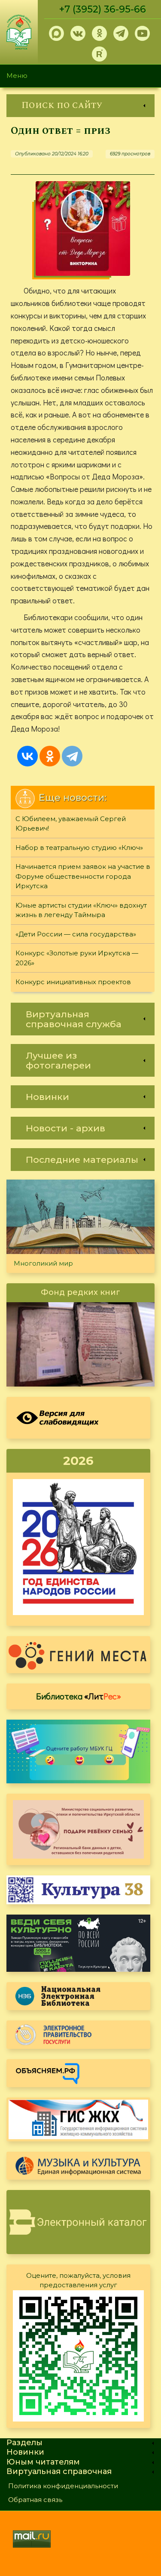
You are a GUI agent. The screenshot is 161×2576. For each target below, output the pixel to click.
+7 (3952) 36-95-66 (103, 9)
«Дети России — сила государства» (76, 934)
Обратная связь (35, 2500)
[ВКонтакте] (27, 756)
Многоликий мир (43, 1263)
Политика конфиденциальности (63, 2486)
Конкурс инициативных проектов (73, 982)
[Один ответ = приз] (83, 229)
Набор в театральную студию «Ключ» (79, 848)
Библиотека (79, 1696)
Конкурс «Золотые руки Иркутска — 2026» (77, 958)
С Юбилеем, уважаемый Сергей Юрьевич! (71, 824)
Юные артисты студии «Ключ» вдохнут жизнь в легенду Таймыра (81, 910)
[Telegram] (72, 756)
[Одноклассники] (50, 756)
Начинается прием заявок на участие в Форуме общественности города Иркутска (83, 876)
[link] (80, 106)
